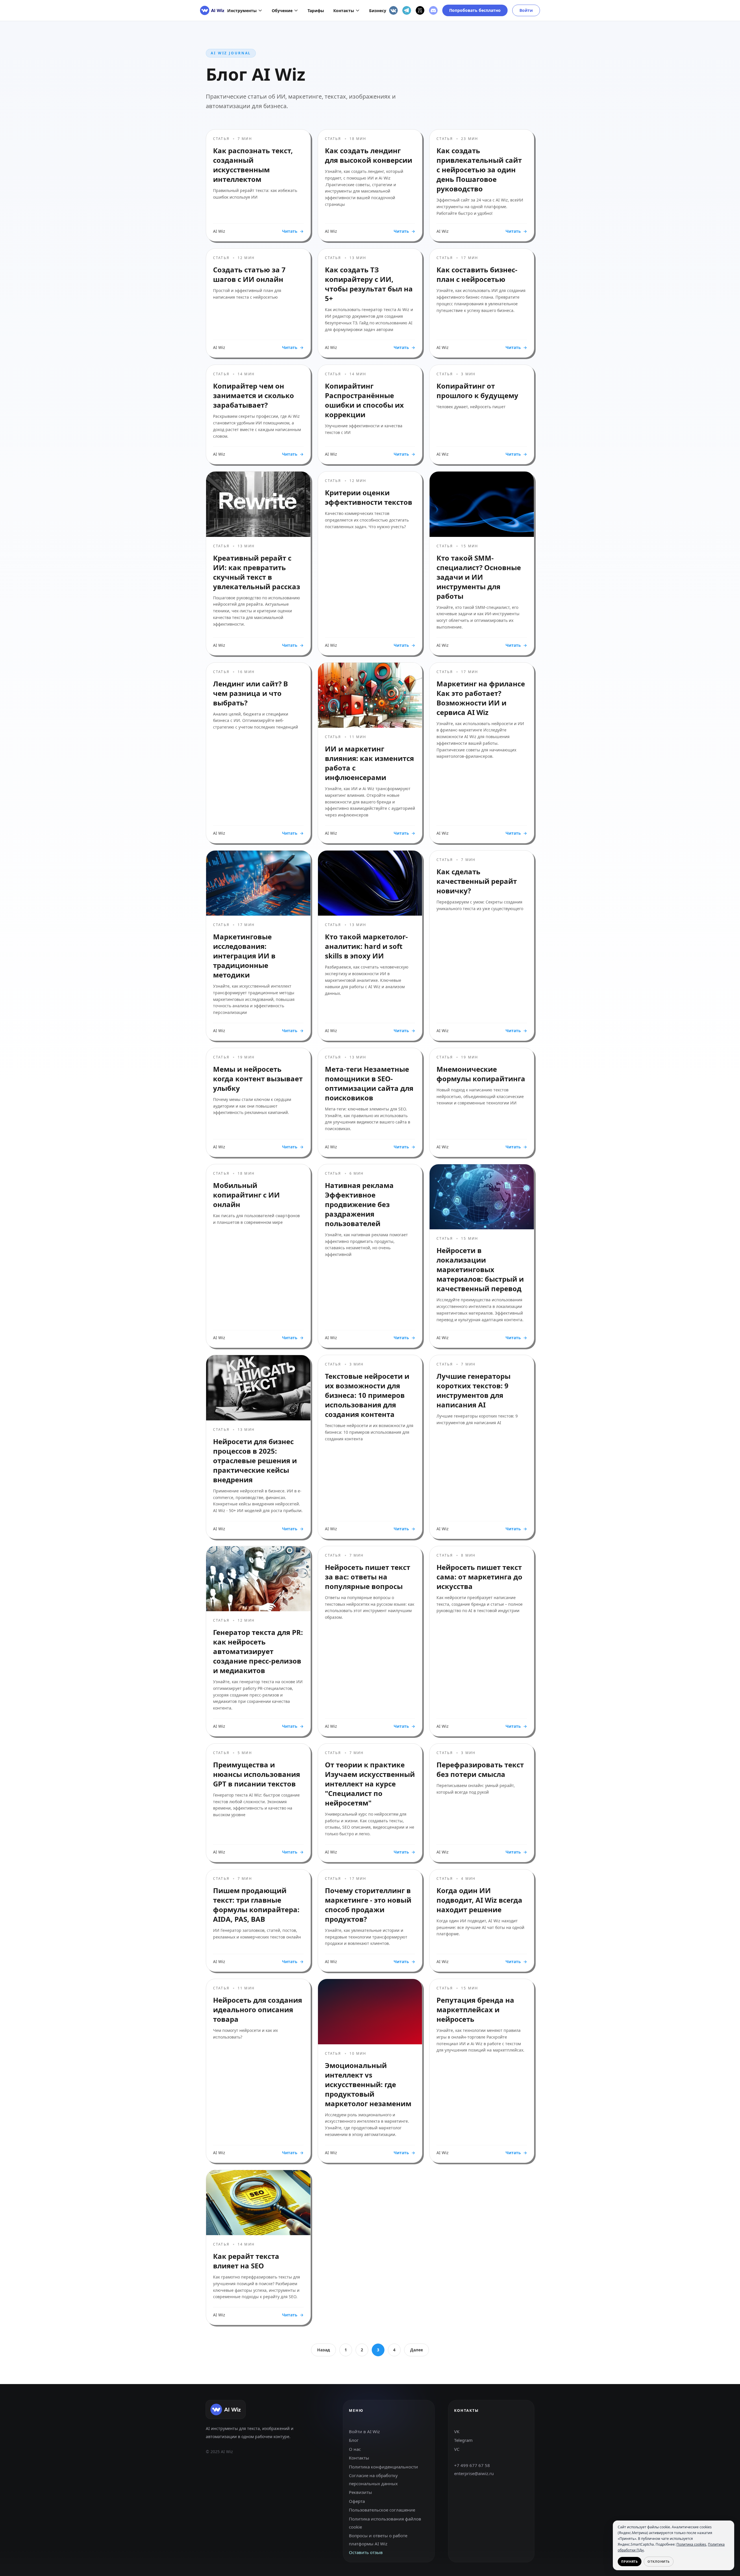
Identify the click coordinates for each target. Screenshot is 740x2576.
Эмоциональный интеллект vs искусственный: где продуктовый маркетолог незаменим (368, 2084)
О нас (355, 2449)
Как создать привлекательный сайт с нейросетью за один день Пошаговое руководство (479, 170)
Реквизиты (360, 2492)
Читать (293, 231)
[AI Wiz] (212, 10)
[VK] (393, 10)
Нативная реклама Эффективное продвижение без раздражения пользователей (359, 1204)
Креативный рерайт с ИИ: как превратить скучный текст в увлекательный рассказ (257, 572)
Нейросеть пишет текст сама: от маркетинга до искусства (479, 1577)
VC (457, 2449)
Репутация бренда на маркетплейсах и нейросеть (475, 2009)
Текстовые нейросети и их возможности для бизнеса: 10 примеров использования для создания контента (367, 1395)
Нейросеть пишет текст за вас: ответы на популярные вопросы (368, 1577)
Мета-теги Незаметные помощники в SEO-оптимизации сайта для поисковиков (369, 1083)
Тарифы (316, 11)
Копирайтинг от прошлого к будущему (477, 391)
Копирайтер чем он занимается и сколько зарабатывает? (254, 395)
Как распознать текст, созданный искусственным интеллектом (253, 165)
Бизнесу (378, 11)
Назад (323, 2350)
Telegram (463, 2440)
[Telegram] (407, 10)
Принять (630, 2561)
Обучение (282, 11)
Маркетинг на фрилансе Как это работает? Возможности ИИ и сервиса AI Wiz (481, 698)
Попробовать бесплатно (475, 10)
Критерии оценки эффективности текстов (369, 497)
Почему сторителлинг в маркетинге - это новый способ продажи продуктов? (368, 1905)
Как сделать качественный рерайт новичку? (477, 881)
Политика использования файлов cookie (385, 2523)
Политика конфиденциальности (383, 2467)
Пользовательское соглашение (382, 2510)
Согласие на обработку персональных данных (373, 2479)
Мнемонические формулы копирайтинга (481, 1074)
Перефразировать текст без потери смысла (480, 1769)
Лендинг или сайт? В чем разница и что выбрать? (250, 693)
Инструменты (242, 11)
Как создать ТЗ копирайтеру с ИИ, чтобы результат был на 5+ (369, 284)
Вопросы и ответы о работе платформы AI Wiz (378, 2540)
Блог (354, 2440)
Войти (526, 10)
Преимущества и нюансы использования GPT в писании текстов (257, 1774)
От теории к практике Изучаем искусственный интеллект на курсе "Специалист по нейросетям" (370, 1784)
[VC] (420, 10)
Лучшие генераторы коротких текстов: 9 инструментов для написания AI (473, 1390)
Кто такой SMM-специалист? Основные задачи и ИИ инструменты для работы (479, 577)
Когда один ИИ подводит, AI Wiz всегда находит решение (479, 1900)
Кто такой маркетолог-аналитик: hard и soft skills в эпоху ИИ (366, 946)
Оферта (357, 2501)
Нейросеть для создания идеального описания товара (258, 2009)
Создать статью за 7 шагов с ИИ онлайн (249, 274)
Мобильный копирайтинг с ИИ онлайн (246, 1195)
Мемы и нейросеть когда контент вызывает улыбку (258, 1079)
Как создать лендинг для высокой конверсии (369, 155)
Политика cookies (691, 2544)
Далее (417, 2350)
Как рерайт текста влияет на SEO (246, 2261)
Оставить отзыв (366, 2552)
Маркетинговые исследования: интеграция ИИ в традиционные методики (244, 956)
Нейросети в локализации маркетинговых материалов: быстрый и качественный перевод (480, 1269)
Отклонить (659, 2561)
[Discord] (433, 10)
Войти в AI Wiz (364, 2431)
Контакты (344, 11)
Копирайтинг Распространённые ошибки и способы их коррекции (364, 400)
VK (457, 2431)
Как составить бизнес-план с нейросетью (477, 274)
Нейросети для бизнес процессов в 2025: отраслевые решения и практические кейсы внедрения (255, 1460)
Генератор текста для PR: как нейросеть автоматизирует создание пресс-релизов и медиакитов (258, 1651)
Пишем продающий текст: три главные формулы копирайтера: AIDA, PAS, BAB (256, 1905)
